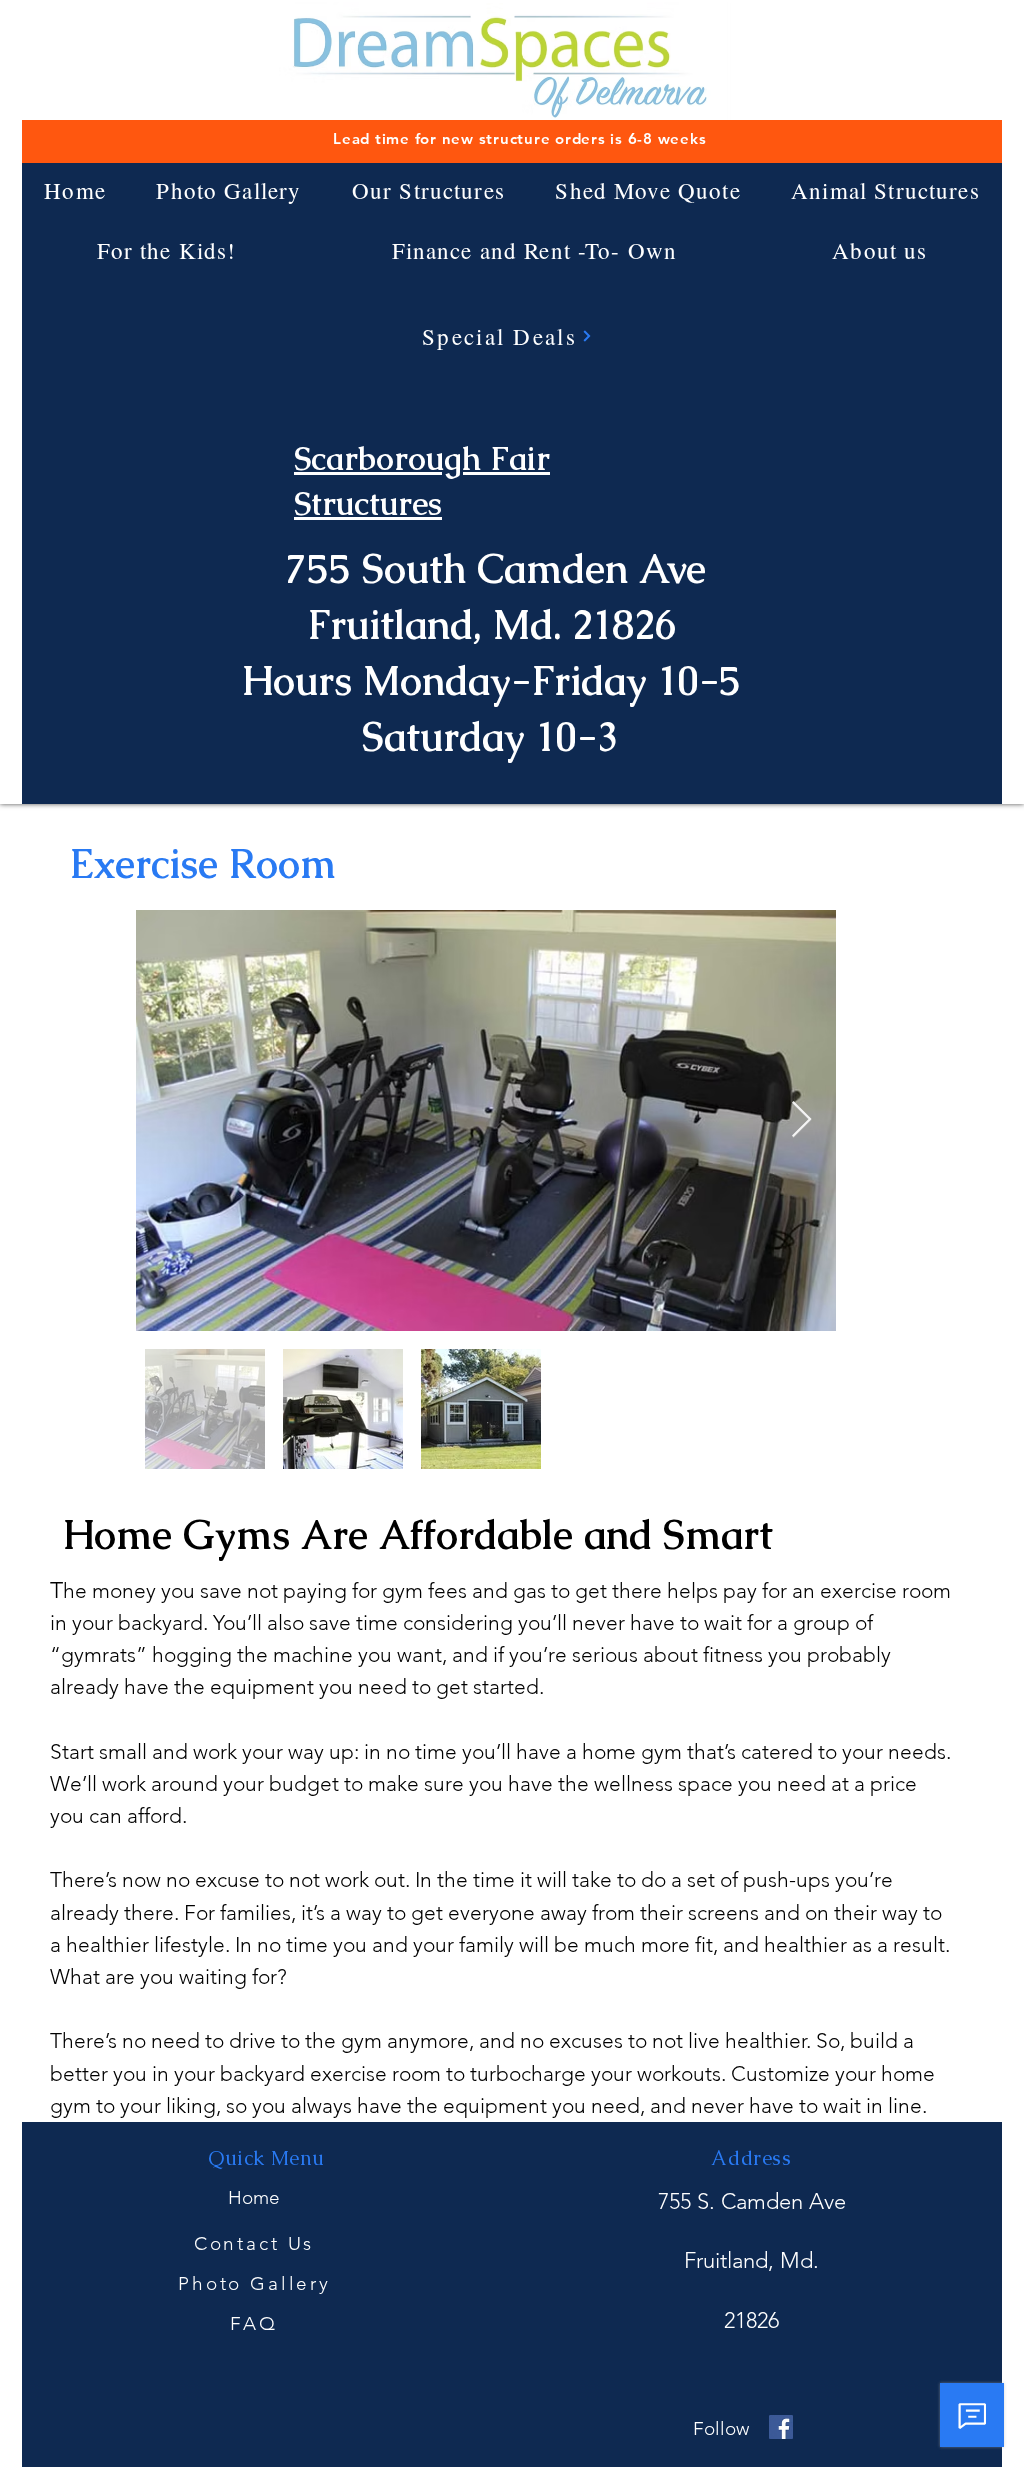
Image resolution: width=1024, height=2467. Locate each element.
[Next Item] (801, 1120)
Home (254, 2197)
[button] (429, 190)
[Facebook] (781, 2427)
